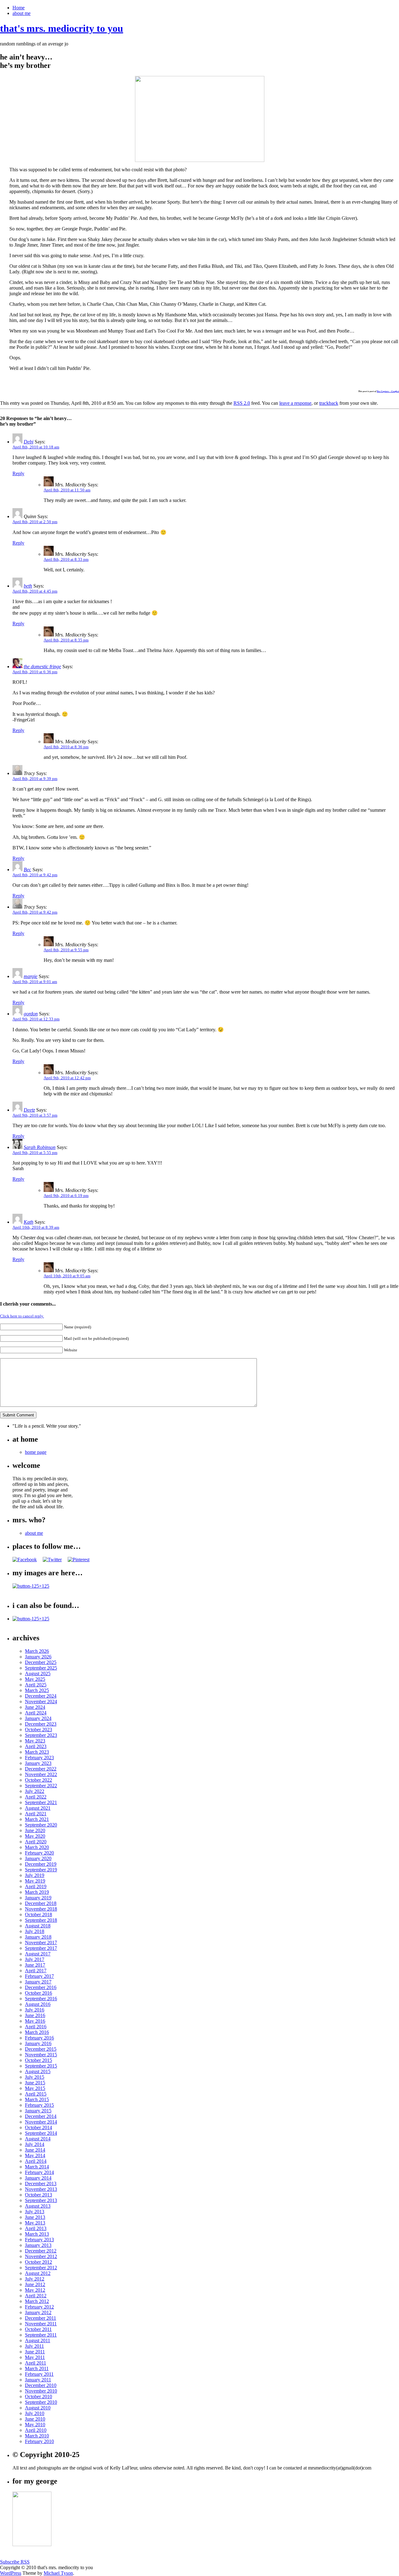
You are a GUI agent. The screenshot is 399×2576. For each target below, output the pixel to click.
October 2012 (38, 2262)
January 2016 (38, 2043)
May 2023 (35, 1741)
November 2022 (41, 1774)
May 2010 (35, 2425)
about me (22, 13)
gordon (31, 1014)
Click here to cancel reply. (22, 1316)
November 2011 (41, 2324)
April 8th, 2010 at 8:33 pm (66, 559)
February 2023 (39, 1758)
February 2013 (39, 2240)
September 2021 (41, 1802)
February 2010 (39, 2441)
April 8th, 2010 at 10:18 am (36, 447)
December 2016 (41, 1987)
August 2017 (38, 1954)
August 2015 (38, 2071)
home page (36, 1452)
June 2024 (35, 1707)
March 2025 (37, 1690)
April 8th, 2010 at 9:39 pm (35, 779)
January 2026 (38, 1657)
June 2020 (35, 1830)
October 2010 (38, 2396)
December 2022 (41, 1769)
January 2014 (38, 2178)
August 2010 (38, 2408)
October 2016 (38, 1993)
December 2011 (41, 2318)
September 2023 (41, 1735)
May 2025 (35, 1679)
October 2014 (38, 2127)
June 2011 (35, 2352)
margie (31, 976)
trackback (329, 403)
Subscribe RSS (15, 2562)
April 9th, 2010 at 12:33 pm (36, 1019)
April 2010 (36, 2430)
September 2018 (41, 1920)
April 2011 (36, 2363)
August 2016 (38, 2004)
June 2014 (35, 2150)
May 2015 (35, 2088)
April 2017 (36, 1971)
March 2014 (37, 2167)
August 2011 (38, 2340)
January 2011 (38, 2380)
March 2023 (37, 1752)
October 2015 (38, 2060)
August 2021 (38, 1808)
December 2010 (41, 2385)
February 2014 (39, 2172)
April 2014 (36, 2161)
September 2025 (41, 1668)
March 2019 (37, 1892)
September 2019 (41, 1870)
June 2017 (35, 1965)
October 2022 (38, 1780)
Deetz (29, 1110)
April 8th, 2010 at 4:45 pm (35, 591)
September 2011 (41, 2335)
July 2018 (35, 1931)
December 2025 (41, 1662)
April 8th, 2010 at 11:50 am (67, 490)
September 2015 (41, 2066)
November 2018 (41, 1909)
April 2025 (36, 1685)
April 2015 (36, 2094)
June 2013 (35, 2217)
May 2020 (35, 1836)
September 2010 (41, 2402)
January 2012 (38, 2312)
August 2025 (38, 1673)
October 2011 (38, 2329)
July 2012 (35, 2279)
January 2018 (38, 1937)
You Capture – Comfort (388, 391)
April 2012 (36, 2296)
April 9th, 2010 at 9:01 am (35, 982)
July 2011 (34, 2346)
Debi (29, 442)
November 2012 (41, 2256)
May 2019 (35, 1881)
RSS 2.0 (242, 403)
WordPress (11, 2573)
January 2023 (38, 1763)
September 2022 (41, 1786)
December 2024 (41, 1696)
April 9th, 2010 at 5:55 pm (35, 1153)
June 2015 (35, 2083)
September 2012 (41, 2268)
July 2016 (35, 2010)
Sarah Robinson (40, 1147)
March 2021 (37, 1819)
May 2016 (35, 2021)
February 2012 (39, 2307)
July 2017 (35, 1959)
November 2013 (41, 2189)
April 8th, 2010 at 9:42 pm (35, 875)
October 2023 (38, 1730)
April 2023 (36, 1746)
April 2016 (36, 2027)
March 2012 (37, 2301)
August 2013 (38, 2206)
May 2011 (35, 2357)
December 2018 (41, 1903)
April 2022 (36, 1797)
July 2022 (35, 1791)
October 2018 (38, 1914)
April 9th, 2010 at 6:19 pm (66, 1196)
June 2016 (35, 2015)
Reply (18, 473)
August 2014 (38, 2139)
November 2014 (41, 2122)
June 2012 (35, 2284)
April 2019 (36, 1886)
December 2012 (41, 2251)
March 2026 (37, 1651)
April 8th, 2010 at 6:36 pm (35, 672)
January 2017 (38, 1982)
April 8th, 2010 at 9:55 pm (66, 950)
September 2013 (41, 2200)
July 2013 (35, 2212)
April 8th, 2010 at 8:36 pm (66, 747)
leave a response (295, 403)
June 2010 (35, 2419)
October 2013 (38, 2195)
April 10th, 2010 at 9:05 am (67, 1276)
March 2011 (37, 2368)
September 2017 (41, 1948)
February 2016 (39, 2038)
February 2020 (39, 1853)
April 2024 (36, 1713)
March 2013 (37, 2234)
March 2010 (37, 2436)
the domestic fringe (42, 666)
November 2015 (41, 2055)
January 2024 (38, 1718)
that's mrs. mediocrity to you (62, 28)
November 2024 (41, 1702)
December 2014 (41, 2116)
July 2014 (35, 2144)
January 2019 (38, 1898)
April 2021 (36, 1814)
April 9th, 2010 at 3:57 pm (35, 1115)
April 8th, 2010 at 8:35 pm (66, 640)
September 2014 (41, 2133)
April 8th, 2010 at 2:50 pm (35, 522)
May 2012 (35, 2290)
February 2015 (39, 2105)
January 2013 (38, 2245)
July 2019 (35, 1875)
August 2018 (38, 1926)
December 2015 (41, 2049)
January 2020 (38, 1858)
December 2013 (41, 2184)
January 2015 (38, 2111)
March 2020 (37, 1847)
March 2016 (37, 2032)
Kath (29, 1222)
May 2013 (35, 2223)
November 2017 (41, 1943)
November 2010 (41, 2391)
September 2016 (41, 1999)
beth (28, 586)
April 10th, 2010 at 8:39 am (36, 1227)
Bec (27, 870)
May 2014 (35, 2155)
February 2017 (39, 1976)
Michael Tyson (58, 2573)
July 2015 (35, 2077)
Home (19, 8)
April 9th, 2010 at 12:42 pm (67, 1078)
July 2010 (35, 2413)
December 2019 (41, 1864)
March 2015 (37, 2099)
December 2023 (41, 1724)
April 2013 (36, 2228)
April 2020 (36, 1842)
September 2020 (41, 1825)
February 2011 (39, 2374)
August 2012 (38, 2273)
